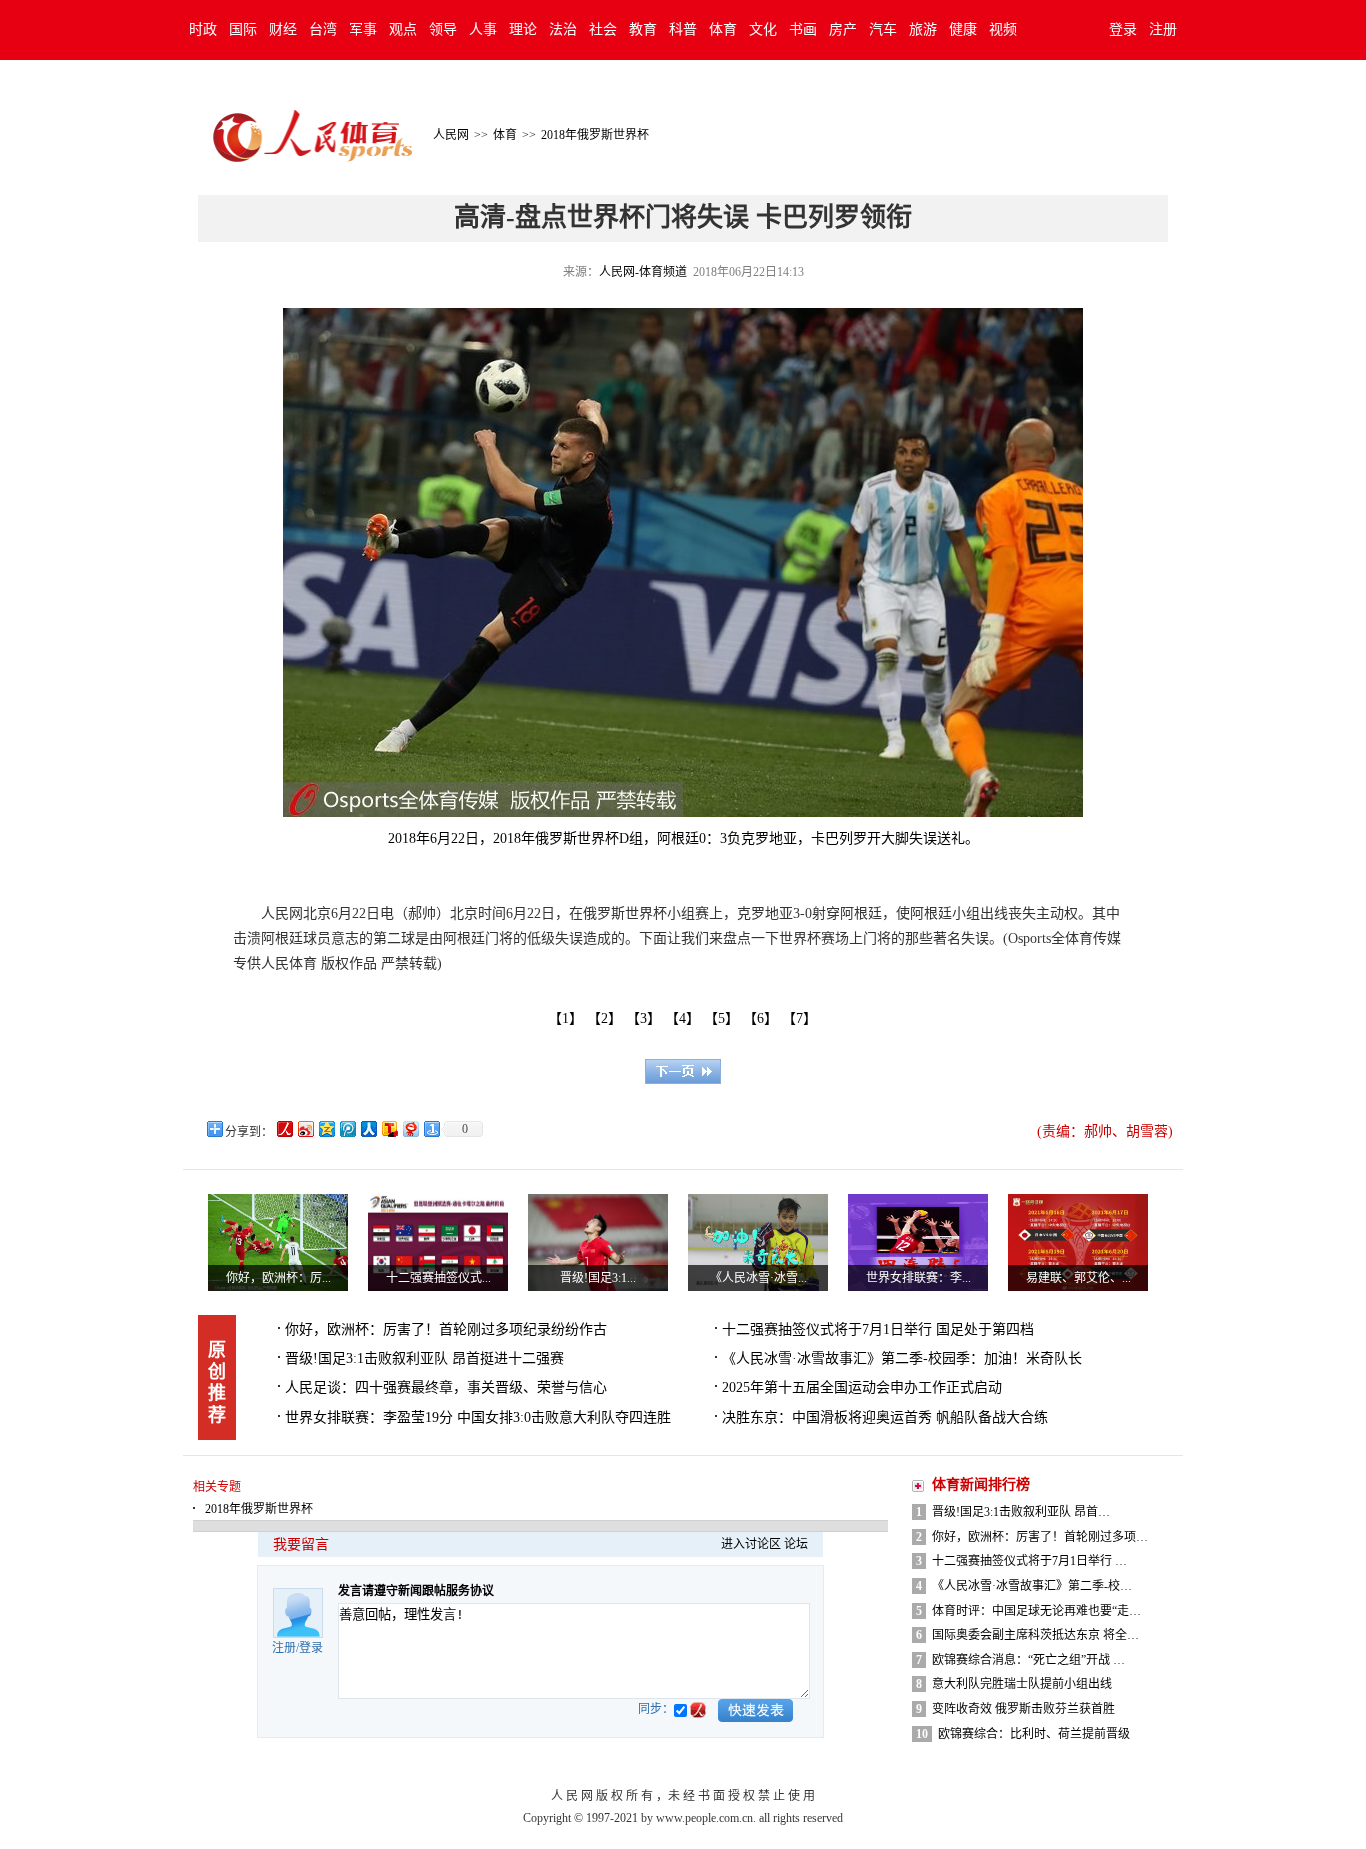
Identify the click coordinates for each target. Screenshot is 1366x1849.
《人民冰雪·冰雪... (758, 1278)
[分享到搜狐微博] (388, 1128)
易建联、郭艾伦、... (1078, 1278)
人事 (483, 29)
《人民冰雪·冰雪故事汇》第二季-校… (1032, 1586)
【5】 (725, 1018)
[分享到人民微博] (283, 1128)
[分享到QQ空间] (325, 1128)
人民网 (451, 135)
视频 (1003, 29)
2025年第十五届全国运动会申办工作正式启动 (862, 1387)
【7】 (803, 1018)
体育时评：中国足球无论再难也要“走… (1036, 1611)
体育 (723, 29)
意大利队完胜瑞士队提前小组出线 (1022, 1684)
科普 (683, 29)
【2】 (608, 1018)
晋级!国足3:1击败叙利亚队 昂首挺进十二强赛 (424, 1358)
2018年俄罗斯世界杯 (595, 135)
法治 (563, 29)
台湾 (323, 29)
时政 (203, 29)
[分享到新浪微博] (304, 1128)
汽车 (883, 29)
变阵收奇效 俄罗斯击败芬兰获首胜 (1023, 1709)
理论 (523, 29)
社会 (603, 29)
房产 (843, 29)
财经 (283, 29)
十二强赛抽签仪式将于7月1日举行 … (1029, 1561)
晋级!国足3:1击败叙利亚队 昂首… (1021, 1512)
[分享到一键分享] (430, 1128)
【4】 (686, 1018)
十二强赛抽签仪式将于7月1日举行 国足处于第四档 (878, 1329)
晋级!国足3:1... (598, 1278)
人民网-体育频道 (643, 272)
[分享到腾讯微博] (346, 1128)
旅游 (923, 29)
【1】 (565, 1018)
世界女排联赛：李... (918, 1278)
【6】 (764, 1018)
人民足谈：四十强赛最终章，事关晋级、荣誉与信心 (446, 1387)
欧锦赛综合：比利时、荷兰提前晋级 (1034, 1734)
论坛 (796, 1544)
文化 (763, 29)
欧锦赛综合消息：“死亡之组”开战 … (1028, 1660)
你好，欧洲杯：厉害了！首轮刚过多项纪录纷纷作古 (446, 1329)
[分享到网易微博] (409, 1128)
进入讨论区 (751, 1544)
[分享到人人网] (367, 1128)
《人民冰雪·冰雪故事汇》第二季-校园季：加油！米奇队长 (902, 1358)
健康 (963, 29)
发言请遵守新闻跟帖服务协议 (416, 1591)
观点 (403, 29)
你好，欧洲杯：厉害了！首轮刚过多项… (1040, 1537)
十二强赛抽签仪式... (438, 1278)
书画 (803, 29)
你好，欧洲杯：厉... (278, 1278)
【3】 (647, 1018)
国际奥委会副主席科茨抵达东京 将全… (1035, 1635)
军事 (363, 29)
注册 (1163, 29)
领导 (443, 29)
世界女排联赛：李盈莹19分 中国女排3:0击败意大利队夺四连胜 (478, 1417)
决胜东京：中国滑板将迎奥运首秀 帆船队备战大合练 (885, 1417)
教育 (643, 29)
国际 (243, 29)
